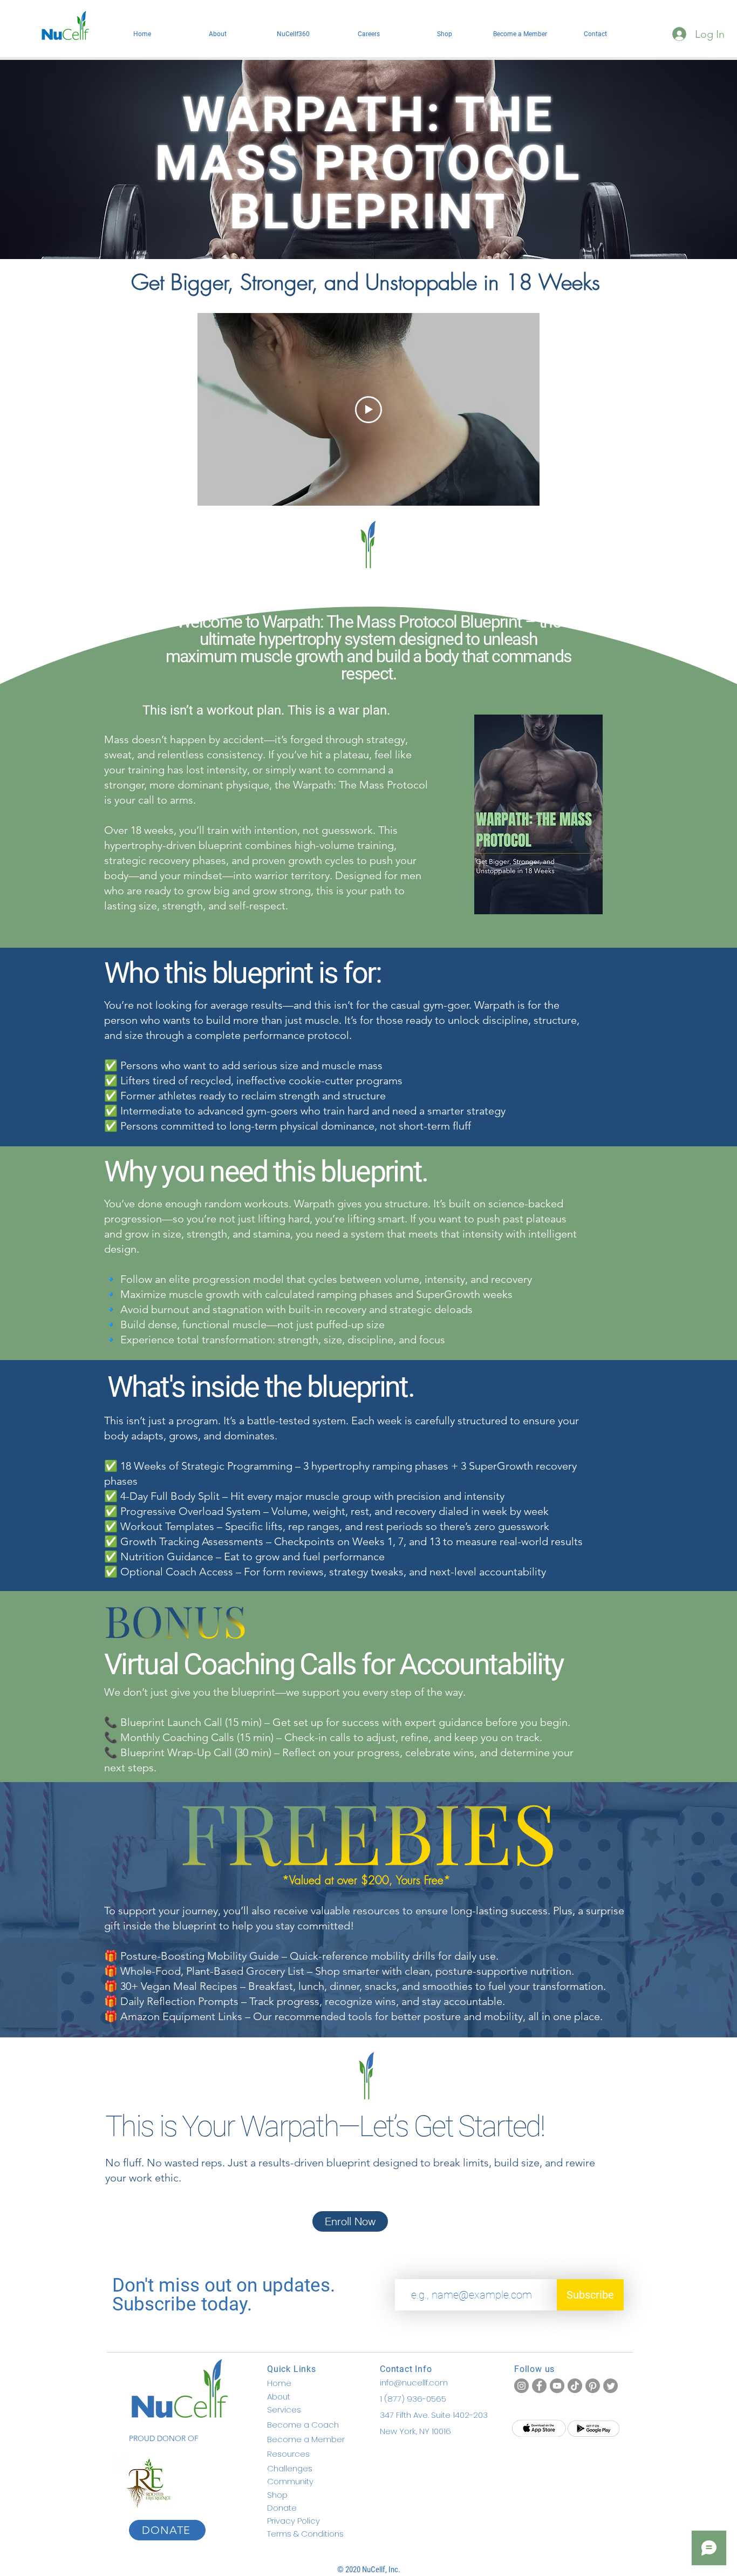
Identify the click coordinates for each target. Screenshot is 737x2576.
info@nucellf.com (414, 2383)
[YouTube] (557, 2386)
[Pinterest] (593, 2386)
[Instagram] (521, 2386)
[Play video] (368, 410)
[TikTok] (575, 2386)
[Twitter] (610, 2386)
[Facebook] (539, 2386)
